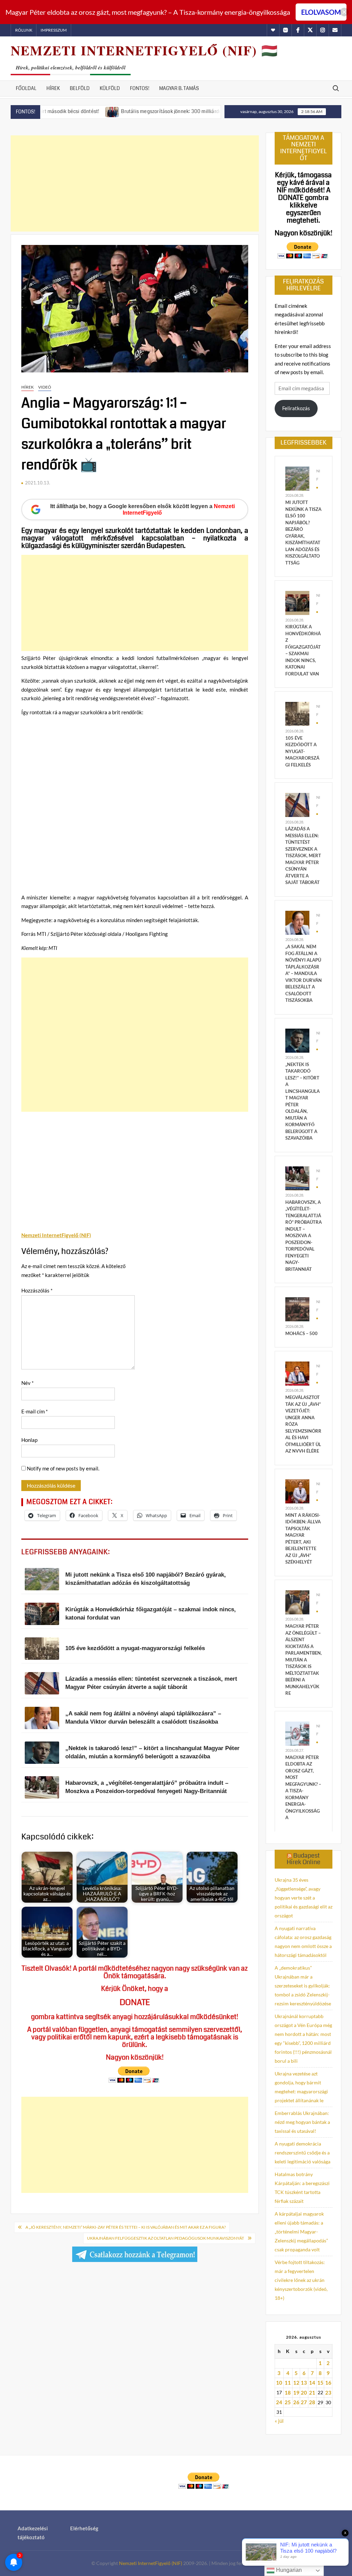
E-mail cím (35, 1411)
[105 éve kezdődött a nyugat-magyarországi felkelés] (297, 713)
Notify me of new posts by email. (63, 1468)
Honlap (29, 1440)
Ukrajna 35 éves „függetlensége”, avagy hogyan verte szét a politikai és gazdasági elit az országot (304, 1898)
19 (296, 2393)
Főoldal (26, 88)
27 (304, 2402)
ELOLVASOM (321, 12)
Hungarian (288, 2570)
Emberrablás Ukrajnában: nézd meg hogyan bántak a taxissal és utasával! (302, 2122)
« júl (279, 2421)
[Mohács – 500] (297, 1309)
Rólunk (24, 30)
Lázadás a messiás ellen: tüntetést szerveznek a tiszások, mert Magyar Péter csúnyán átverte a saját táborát (303, 855)
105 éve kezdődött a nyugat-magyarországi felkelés (302, 751)
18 (288, 2393)
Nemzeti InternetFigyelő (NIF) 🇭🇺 (144, 50)
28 (312, 2402)
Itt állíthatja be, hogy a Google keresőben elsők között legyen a (142, 509)
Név (27, 1383)
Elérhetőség (84, 2528)
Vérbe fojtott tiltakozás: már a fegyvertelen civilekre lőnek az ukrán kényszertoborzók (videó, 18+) (301, 2280)
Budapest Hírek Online (304, 1859)
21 (312, 2393)
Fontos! (140, 88)
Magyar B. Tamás (179, 88)
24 (279, 2402)
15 (320, 2383)
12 (296, 2383)
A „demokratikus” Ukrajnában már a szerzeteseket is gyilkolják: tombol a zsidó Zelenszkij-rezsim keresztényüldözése (303, 1986)
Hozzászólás (37, 1290)
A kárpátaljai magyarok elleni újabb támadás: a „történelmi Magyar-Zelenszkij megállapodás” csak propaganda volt (301, 2232)
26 (296, 2402)
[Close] (344, 12)
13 (304, 2383)
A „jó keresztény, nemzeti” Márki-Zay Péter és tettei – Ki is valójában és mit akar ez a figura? (126, 2227)
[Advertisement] (135, 183)
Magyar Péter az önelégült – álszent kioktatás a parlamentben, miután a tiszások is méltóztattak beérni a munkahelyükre (304, 1660)
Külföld (110, 88)
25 (288, 2402)
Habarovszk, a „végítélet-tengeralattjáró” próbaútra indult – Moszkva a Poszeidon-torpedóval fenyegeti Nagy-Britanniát (304, 1236)
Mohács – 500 (301, 1333)
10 (279, 2383)
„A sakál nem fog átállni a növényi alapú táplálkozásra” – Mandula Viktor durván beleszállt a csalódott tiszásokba (304, 973)
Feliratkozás (296, 408)
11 (288, 2383)
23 (328, 2393)
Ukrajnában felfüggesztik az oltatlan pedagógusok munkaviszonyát (166, 2238)
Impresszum (54, 30)
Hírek (53, 88)
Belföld (80, 88)
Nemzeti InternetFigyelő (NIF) (151, 2563)
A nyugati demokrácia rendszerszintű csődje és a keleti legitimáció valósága (302, 2153)
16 (328, 2383)
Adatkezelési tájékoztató (33, 2533)
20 (304, 2393)
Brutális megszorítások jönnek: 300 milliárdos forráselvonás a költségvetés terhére (162, 111)
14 (312, 2383)
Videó (45, 387)
